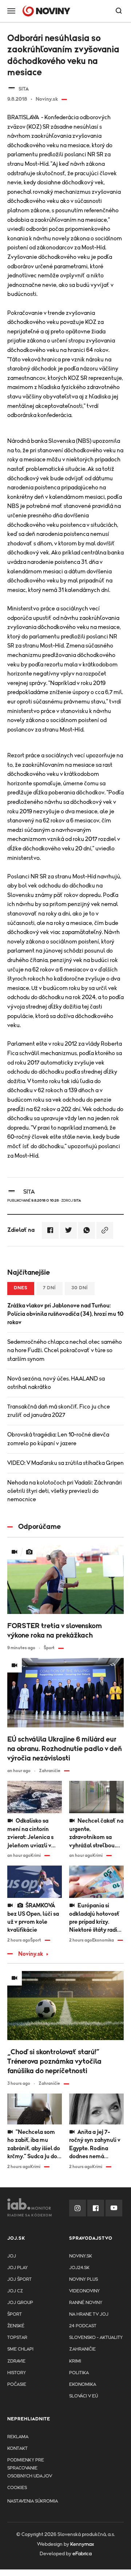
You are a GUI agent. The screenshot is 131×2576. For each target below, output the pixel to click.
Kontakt (17, 2449)
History (17, 2373)
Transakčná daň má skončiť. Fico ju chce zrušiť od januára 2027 (59, 1411)
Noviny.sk (31, 1954)
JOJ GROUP (20, 2303)
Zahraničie (82, 2349)
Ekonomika (83, 2385)
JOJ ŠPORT (19, 2279)
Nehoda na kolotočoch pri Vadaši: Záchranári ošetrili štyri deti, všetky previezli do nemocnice (65, 1491)
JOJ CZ (15, 2291)
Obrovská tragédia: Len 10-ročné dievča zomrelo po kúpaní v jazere (58, 1439)
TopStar (17, 2338)
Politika (79, 2373)
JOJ (12, 2256)
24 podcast (83, 2326)
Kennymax (82, 2544)
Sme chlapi (20, 2349)
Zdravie (16, 2361)
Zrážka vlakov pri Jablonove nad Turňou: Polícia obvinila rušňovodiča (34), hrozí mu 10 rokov (65, 1314)
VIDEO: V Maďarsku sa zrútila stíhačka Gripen (65, 1463)
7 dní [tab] (49, 1288)
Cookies (17, 2488)
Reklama (18, 2437)
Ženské (16, 2326)
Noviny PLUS (84, 2279)
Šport (15, 2314)
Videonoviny (84, 2291)
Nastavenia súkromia (33, 2501)
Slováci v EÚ (84, 2396)
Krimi (75, 2361)
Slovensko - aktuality (96, 2338)
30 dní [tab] (80, 1288)
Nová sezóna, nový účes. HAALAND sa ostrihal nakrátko (56, 1383)
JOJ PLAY (17, 2268)
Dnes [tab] (21, 1288)
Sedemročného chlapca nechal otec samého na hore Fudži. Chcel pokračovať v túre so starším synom (65, 1350)
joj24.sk (79, 2268)
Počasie (17, 2385)
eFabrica (82, 2554)
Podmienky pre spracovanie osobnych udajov (30, 2468)
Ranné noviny (86, 2303)
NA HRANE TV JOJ (89, 2314)
